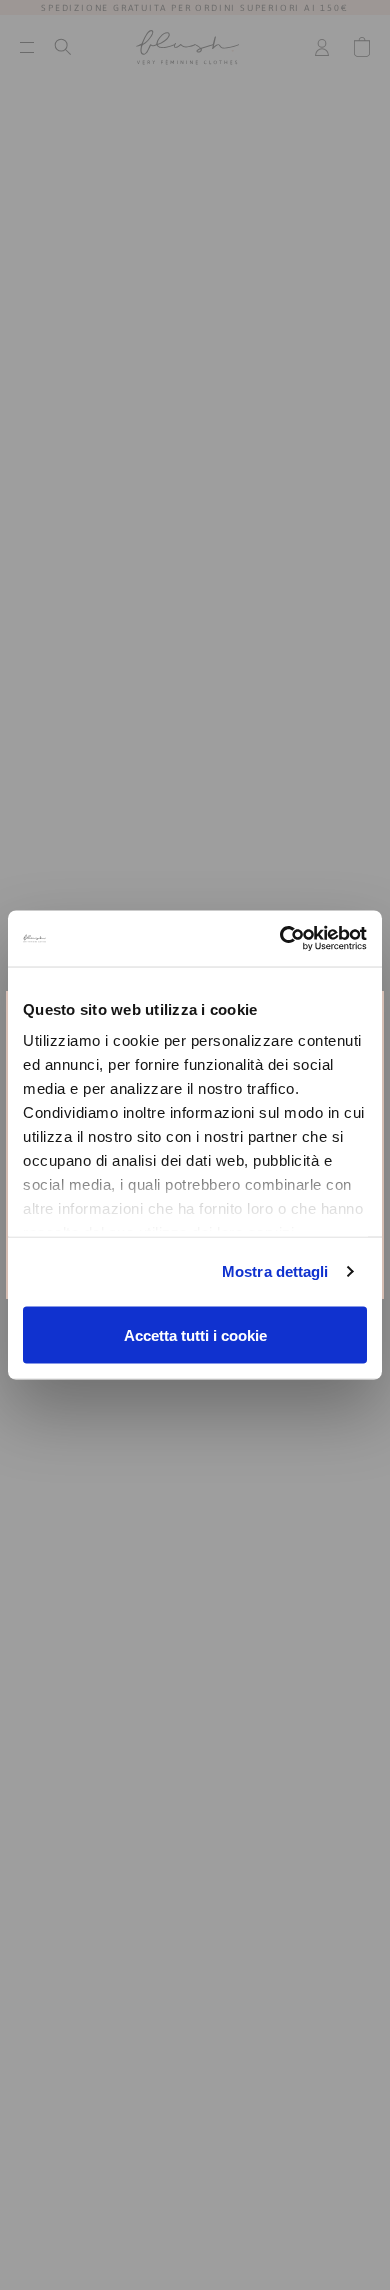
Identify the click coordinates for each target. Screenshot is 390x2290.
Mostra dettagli (275, 1271)
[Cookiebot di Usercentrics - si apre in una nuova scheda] (280, 939)
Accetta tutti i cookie (195, 1334)
